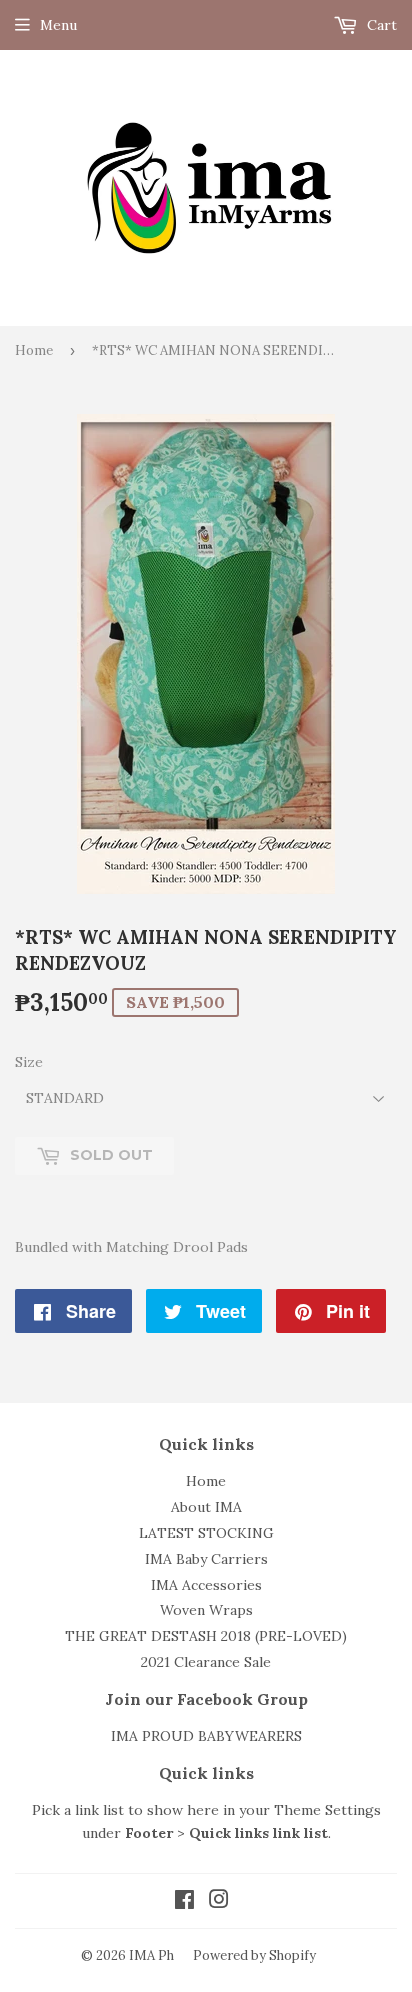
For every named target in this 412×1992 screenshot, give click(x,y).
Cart (380, 25)
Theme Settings (327, 1810)
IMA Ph (151, 1955)
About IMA (206, 1507)
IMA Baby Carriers (206, 1559)
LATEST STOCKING (206, 1533)
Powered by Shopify (254, 1955)
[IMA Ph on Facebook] (184, 1902)
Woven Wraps (206, 1610)
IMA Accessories (206, 1585)
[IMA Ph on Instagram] (219, 1902)
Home (34, 350)
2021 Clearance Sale (206, 1662)
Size (29, 1062)
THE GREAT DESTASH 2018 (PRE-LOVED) (206, 1636)
